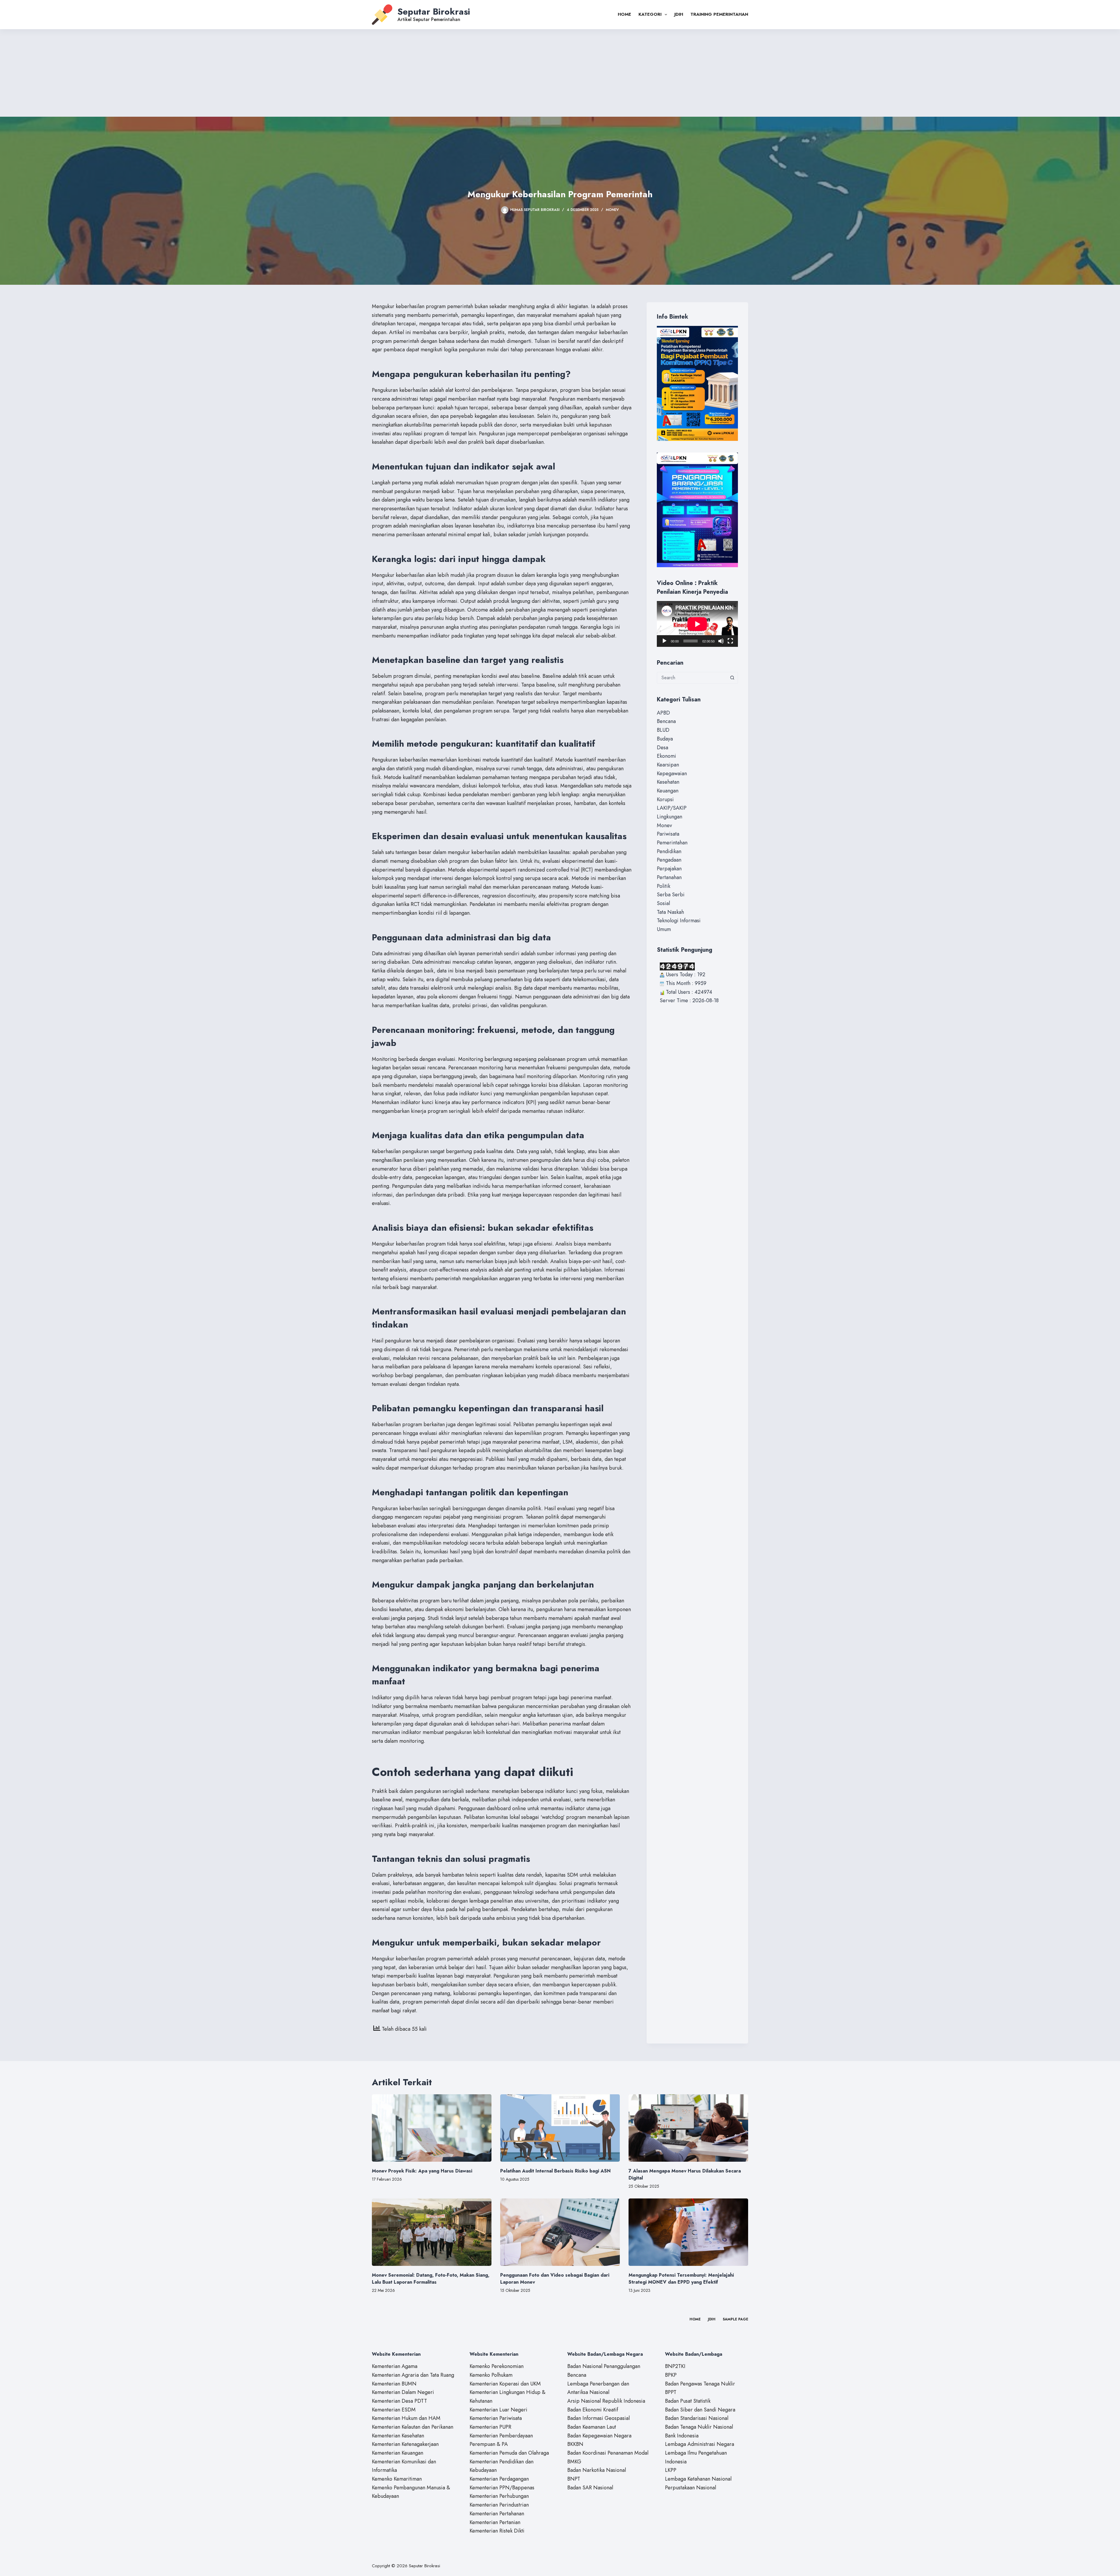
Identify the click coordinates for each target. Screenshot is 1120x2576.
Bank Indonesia (682, 2436)
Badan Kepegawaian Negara (599, 2436)
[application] (697, 624)
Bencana (666, 721)
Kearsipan (668, 765)
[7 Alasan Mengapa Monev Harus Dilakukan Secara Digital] (688, 2128)
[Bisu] (721, 641)
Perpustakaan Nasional (691, 2488)
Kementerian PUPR (490, 2427)
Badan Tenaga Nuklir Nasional (699, 2427)
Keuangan (668, 791)
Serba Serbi (671, 895)
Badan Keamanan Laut (592, 2427)
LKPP (671, 2470)
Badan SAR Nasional (590, 2488)
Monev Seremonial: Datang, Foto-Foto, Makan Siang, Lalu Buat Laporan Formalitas (431, 2279)
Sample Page (735, 2320)
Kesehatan (668, 782)
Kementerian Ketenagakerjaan (405, 2444)
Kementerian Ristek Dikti (497, 2531)
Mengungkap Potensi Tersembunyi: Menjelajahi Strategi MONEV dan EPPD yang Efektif (681, 2279)
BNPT (574, 2479)
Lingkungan (670, 817)
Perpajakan (669, 869)
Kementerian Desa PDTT (399, 2401)
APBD (663, 713)
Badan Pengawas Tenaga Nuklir (700, 2384)
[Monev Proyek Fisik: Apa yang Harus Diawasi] (432, 2128)
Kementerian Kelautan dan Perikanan (413, 2427)
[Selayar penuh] (730, 641)
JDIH (679, 14)
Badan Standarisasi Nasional (697, 2418)
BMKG (574, 2462)
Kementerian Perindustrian (499, 2505)
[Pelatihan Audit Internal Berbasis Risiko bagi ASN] (560, 2128)
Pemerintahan (672, 843)
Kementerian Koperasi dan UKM (505, 2384)
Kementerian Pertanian (495, 2522)
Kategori (650, 14)
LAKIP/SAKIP (672, 808)
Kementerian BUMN (394, 2384)
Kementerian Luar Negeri (498, 2410)
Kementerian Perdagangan (499, 2479)
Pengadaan (669, 860)
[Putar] (664, 641)
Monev (612, 210)
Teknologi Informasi (679, 921)
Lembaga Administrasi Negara (700, 2444)
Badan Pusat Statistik (688, 2401)
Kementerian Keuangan (398, 2453)
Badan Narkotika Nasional (597, 2470)
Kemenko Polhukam (491, 2375)
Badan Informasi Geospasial (598, 2418)
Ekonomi (666, 756)
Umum (664, 929)
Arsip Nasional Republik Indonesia (606, 2401)
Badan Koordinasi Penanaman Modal (608, 2453)
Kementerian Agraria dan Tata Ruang (413, 2375)
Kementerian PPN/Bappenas (502, 2488)
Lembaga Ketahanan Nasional (698, 2479)
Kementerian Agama (395, 2366)
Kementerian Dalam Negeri (403, 2392)
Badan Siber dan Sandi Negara (700, 2410)
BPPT (671, 2392)
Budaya (665, 739)
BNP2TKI (675, 2366)
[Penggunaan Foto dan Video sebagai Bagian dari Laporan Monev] (560, 2232)
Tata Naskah (670, 912)
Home (624, 14)
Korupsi (665, 799)
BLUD (663, 730)
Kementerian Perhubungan (499, 2496)
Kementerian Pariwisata (496, 2418)
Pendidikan (669, 851)
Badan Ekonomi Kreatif (593, 2410)
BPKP (671, 2375)
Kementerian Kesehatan (398, 2436)
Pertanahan (669, 877)
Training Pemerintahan (719, 14)
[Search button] (732, 678)
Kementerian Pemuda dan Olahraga (509, 2453)
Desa (663, 748)
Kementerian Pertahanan (497, 2514)
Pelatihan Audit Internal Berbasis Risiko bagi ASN (555, 2171)
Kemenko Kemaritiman (397, 2479)
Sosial (663, 903)
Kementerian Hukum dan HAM (406, 2418)
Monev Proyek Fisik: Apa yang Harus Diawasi (422, 2171)
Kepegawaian (672, 773)
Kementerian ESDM (394, 2410)
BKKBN (575, 2444)
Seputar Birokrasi (434, 12)
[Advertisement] (560, 73)
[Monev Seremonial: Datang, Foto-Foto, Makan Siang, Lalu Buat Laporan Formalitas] (432, 2232)
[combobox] (692, 678)
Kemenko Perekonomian (497, 2366)
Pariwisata (668, 834)
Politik (664, 886)
